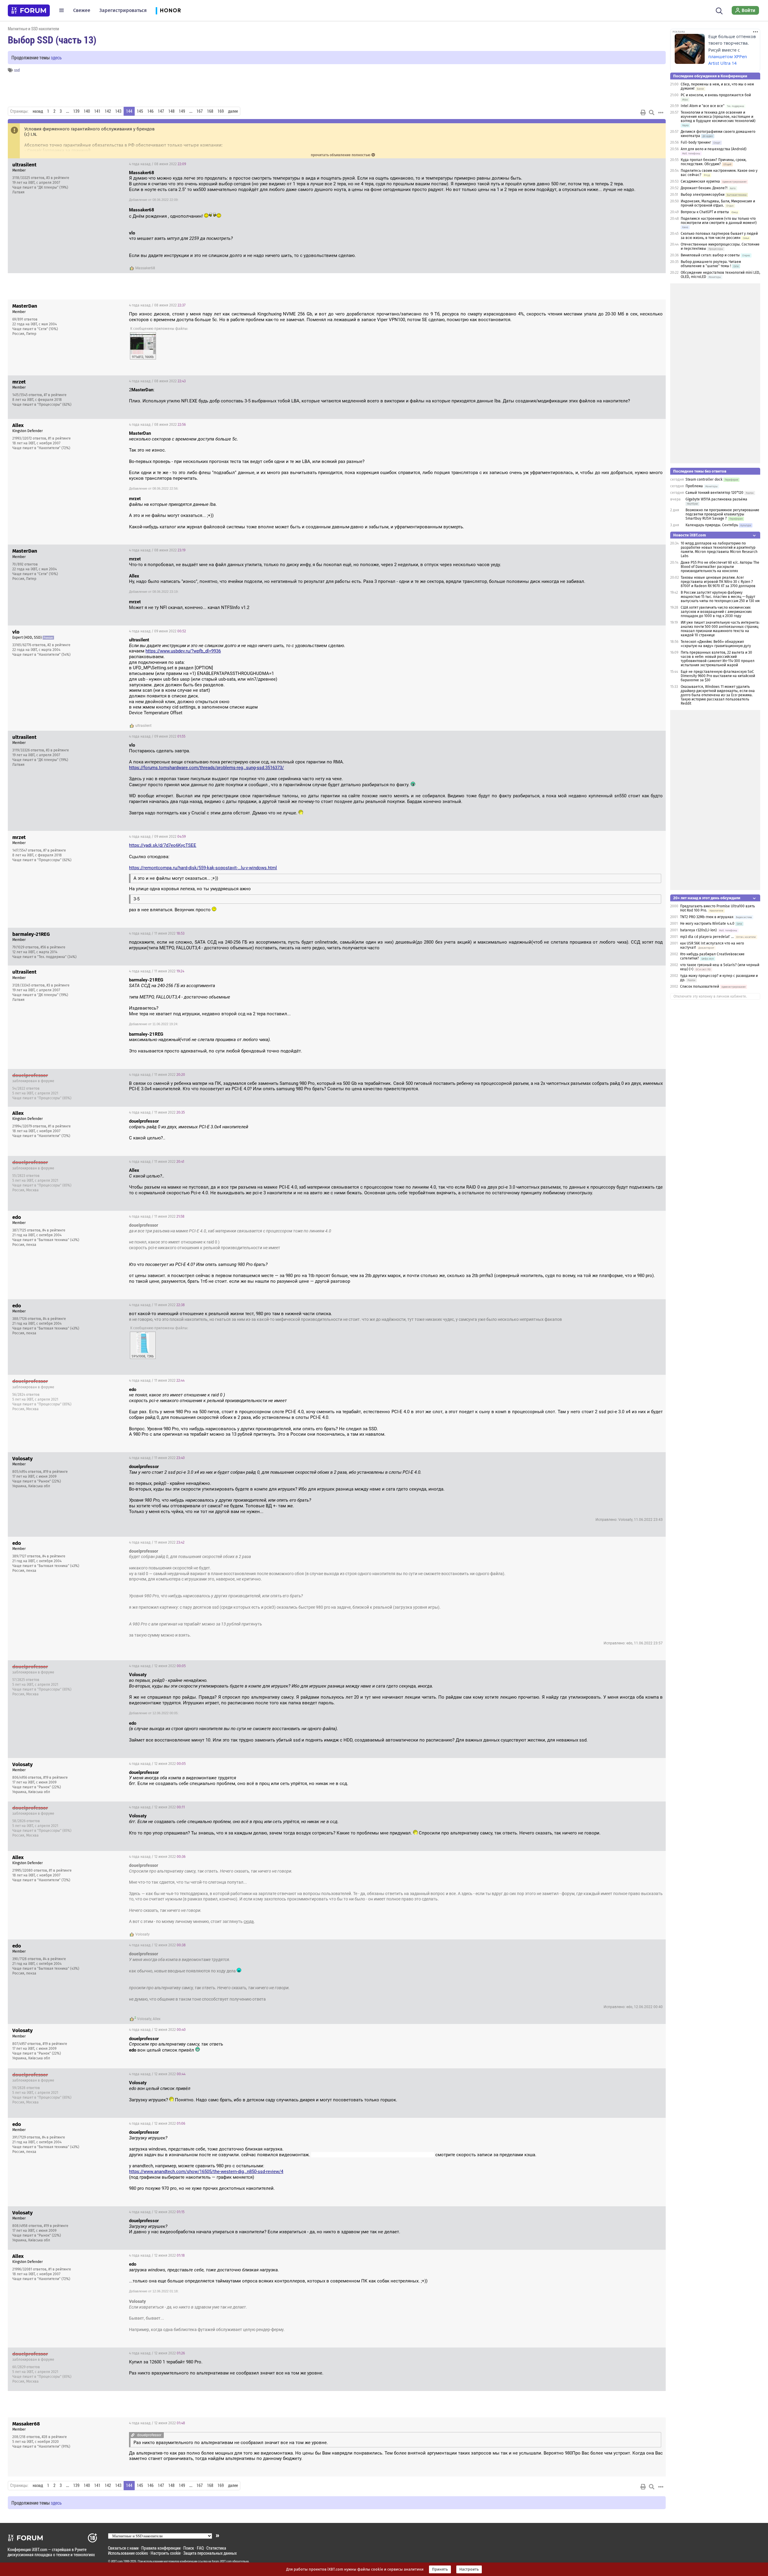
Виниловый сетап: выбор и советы (710, 255)
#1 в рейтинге (59, 438)
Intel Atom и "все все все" (703, 106)
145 (140, 111)
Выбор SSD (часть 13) (52, 40)
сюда (249, 1921)
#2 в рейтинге (59, 645)
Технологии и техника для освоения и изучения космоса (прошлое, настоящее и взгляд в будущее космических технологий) (718, 117)
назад (38, 111)
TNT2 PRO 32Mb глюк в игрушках (707, 917)
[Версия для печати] (643, 112)
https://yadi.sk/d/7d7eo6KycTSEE (163, 845)
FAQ (200, 2548)
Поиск (189, 2548)
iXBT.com (117, 2561)
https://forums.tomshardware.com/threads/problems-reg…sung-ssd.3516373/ (206, 768)
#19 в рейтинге (55, 1472)
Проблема (694, 486)
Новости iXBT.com (690, 535)
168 (210, 111)
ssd (17, 70)
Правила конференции (161, 2548)
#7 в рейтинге (55, 395)
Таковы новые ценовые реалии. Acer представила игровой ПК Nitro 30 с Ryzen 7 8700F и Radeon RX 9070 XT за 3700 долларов (718, 582)
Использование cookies (128, 2553)
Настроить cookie (166, 2553)
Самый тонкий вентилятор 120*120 (714, 493)
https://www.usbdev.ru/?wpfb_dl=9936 (183, 651)
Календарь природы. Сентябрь (712, 525)
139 (76, 111)
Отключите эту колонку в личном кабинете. (710, 996)
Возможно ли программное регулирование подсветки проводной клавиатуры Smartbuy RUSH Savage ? (722, 514)
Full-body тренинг (696, 142)
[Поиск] (719, 10)
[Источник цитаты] (236, 239)
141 (97, 111)
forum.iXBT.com (222, 2561)
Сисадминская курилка (700, 181)
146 (150, 111)
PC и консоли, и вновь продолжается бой (716, 95)
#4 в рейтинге (54, 1230)
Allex (157, 2019)
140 (87, 111)
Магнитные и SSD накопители (33, 29)
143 (118, 111)
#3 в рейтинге (58, 178)
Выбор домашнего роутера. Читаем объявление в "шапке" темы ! (711, 264)
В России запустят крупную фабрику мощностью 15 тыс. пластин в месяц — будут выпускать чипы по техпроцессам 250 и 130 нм (720, 597)
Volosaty (142, 1934)
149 (182, 111)
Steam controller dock (704, 479)
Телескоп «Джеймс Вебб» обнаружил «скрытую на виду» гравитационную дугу (716, 644)
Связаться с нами (123, 2548)
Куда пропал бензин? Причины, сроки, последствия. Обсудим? (714, 162)
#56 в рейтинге (53, 947)
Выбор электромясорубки (703, 195)
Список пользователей (700, 987)
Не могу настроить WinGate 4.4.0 (707, 924)
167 (200, 111)
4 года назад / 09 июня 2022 (157, 631)
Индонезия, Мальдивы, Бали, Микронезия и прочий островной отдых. (718, 203)
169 (221, 111)
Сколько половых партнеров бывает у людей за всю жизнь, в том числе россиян (719, 236)
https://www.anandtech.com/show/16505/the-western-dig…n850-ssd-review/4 (206, 2172)
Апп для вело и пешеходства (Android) (714, 149)
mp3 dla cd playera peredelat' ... (707, 937)
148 (171, 111)
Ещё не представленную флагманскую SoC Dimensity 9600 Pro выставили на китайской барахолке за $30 (718, 676)
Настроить (469, 2569)
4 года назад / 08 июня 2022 (157, 164)
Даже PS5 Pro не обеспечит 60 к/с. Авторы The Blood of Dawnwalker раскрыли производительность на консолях (720, 567)
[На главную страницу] (29, 10)
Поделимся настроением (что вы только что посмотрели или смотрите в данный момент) (719, 221)
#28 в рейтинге (54, 2437)
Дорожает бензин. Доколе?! (704, 188)
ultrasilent (143, 726)
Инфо (656, 164)
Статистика (216, 2548)
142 (108, 111)
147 (161, 111)
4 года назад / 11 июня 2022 (157, 933)
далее (233, 111)
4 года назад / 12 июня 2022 (157, 1666)
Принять (440, 2569)
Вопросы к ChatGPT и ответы (705, 212)
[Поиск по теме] (652, 112)
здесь (56, 57)
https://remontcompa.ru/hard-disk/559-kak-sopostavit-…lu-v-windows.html (203, 868)
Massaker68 (145, 268)
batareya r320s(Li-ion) (698, 930)
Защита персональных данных (210, 2553)
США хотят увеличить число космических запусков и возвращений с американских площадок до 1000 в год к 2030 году (716, 612)
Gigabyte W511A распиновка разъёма (716, 499)
